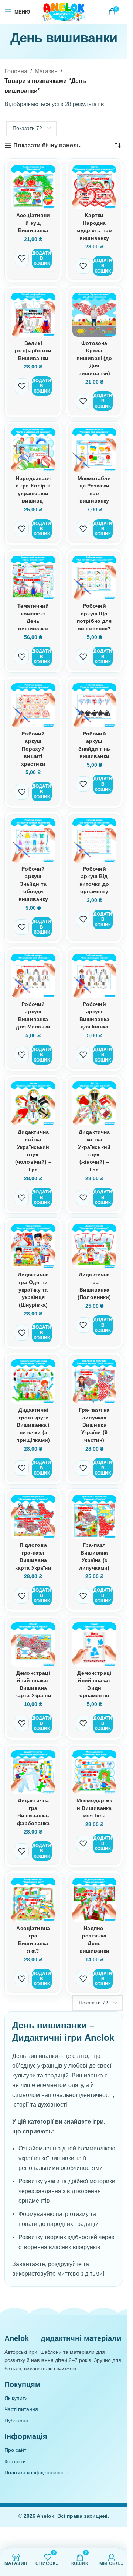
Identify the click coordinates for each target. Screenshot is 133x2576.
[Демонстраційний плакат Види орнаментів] (95, 1644)
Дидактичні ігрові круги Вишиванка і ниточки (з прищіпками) (33, 1425)
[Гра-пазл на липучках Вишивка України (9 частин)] (95, 1381)
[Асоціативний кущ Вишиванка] (33, 187)
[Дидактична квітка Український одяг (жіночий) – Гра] (95, 1104)
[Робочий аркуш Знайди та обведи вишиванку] (33, 840)
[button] (42, 258)
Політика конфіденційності (36, 2472)
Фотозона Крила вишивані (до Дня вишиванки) (94, 358)
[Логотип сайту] (64, 11)
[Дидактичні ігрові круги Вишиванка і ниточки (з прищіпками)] (33, 1381)
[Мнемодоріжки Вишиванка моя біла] (95, 1772)
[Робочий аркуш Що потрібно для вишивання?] (95, 578)
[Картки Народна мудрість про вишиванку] (95, 187)
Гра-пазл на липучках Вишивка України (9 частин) (94, 1425)
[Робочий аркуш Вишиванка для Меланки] (33, 976)
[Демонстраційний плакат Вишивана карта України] (33, 1644)
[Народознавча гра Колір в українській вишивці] (33, 450)
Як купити (16, 2398)
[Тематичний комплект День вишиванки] (33, 578)
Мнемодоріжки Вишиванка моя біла (94, 1808)
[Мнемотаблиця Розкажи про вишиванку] (95, 450)
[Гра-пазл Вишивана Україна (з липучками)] (95, 1517)
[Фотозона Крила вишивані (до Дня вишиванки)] (95, 315)
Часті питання (21, 2409)
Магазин (46, 71)
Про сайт (15, 2450)
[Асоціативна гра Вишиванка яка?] (33, 1900)
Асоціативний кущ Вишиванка (33, 223)
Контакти (15, 2461)
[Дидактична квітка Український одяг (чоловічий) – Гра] (33, 1104)
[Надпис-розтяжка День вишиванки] (95, 1900)
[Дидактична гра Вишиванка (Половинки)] (95, 1246)
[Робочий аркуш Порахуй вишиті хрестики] (33, 705)
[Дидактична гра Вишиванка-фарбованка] (33, 1772)
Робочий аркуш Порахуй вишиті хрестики (33, 749)
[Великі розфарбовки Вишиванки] (33, 315)
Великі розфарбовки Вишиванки (33, 351)
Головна (16, 71)
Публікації (16, 2421)
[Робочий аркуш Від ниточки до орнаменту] (95, 840)
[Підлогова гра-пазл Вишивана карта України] (33, 1517)
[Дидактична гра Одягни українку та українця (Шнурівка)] (33, 1246)
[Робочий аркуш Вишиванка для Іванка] (95, 976)
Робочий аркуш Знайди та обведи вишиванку (33, 884)
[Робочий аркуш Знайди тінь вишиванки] (95, 705)
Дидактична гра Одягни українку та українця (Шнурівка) (33, 1290)
